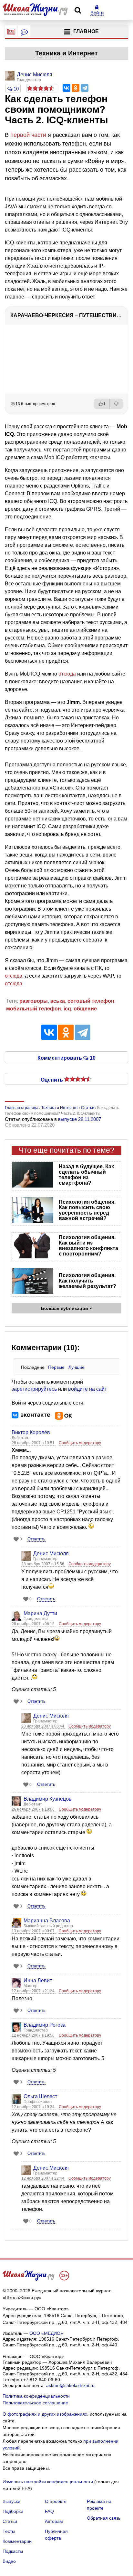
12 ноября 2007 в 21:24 (34, 1991)
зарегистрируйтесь (34, 1389)
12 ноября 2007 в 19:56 (34, 2035)
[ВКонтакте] (66, 88)
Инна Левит (38, 1980)
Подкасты (13, 2551)
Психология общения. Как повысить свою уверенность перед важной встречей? (87, 1210)
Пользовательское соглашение (35, 2403)
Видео (9, 2561)
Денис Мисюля (51, 1553)
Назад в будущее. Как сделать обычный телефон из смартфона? (86, 1175)
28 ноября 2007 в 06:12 (34, 1624)
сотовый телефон (91, 1001)
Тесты (9, 2531)
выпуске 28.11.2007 (80, 1119)
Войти (97, 13)
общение (85, 1009)
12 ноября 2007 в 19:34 (34, 2107)
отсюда (68, 674)
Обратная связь (104, 2518)
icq (67, 1009)
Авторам (54, 2521)
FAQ (49, 2511)
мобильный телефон (34, 1009)
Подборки (13, 2511)
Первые (56, 1367)
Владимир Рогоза (45, 2025)
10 (15, 89)
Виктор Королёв (31, 1432)
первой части (28, 135)
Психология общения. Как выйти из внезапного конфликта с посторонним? (88, 1245)
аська (58, 1001)
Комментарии (17, 2541)
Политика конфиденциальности (36, 2396)
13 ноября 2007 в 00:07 (34, 1931)
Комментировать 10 (66, 1057)
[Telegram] (85, 88)
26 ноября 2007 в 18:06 (34, 1809)
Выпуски (11, 2501)
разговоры (34, 1001)
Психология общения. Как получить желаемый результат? (87, 1281)
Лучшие (77, 1367)
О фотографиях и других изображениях (45, 2414)
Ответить (36, 1539)
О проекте (56, 2501)
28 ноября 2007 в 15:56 (43, 1564)
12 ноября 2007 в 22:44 (43, 2178)
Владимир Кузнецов (48, 1799)
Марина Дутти (40, 1613)
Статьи (10, 2521)
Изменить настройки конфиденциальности (48, 2482)
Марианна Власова (47, 1921)
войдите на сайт (87, 1389)
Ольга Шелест (40, 2096)
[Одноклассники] (76, 88)
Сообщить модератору (80, 1443)
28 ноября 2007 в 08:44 (43, 1726)
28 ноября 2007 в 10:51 (34, 1443)
